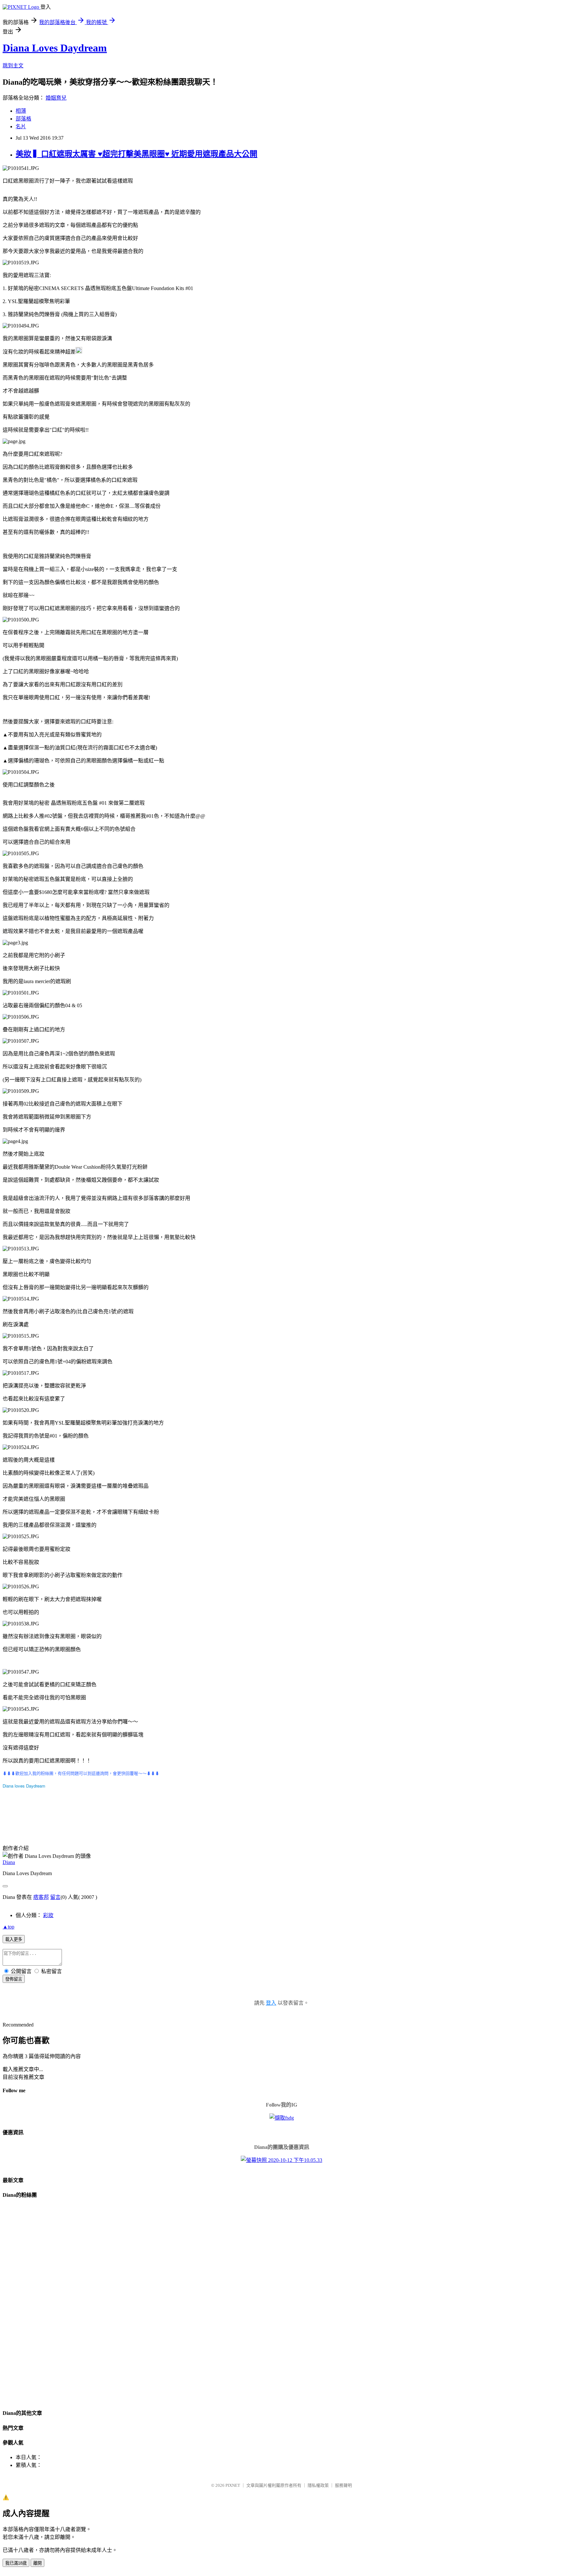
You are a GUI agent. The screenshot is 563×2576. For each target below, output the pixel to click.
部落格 (23, 119)
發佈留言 (14, 1979)
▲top (8, 1927)
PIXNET (233, 2485)
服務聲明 (343, 2485)
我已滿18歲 (16, 2563)
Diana (9, 1862)
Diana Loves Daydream (55, 48)
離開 (37, 2563)
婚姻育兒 (56, 98)
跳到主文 (13, 66)
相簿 (21, 111)
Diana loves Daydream (24, 1786)
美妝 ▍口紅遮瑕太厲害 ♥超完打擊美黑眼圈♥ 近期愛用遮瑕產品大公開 (137, 154)
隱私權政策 (318, 2485)
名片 (21, 126)
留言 (55, 1897)
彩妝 (48, 1915)
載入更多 (14, 1939)
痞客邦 (41, 1897)
